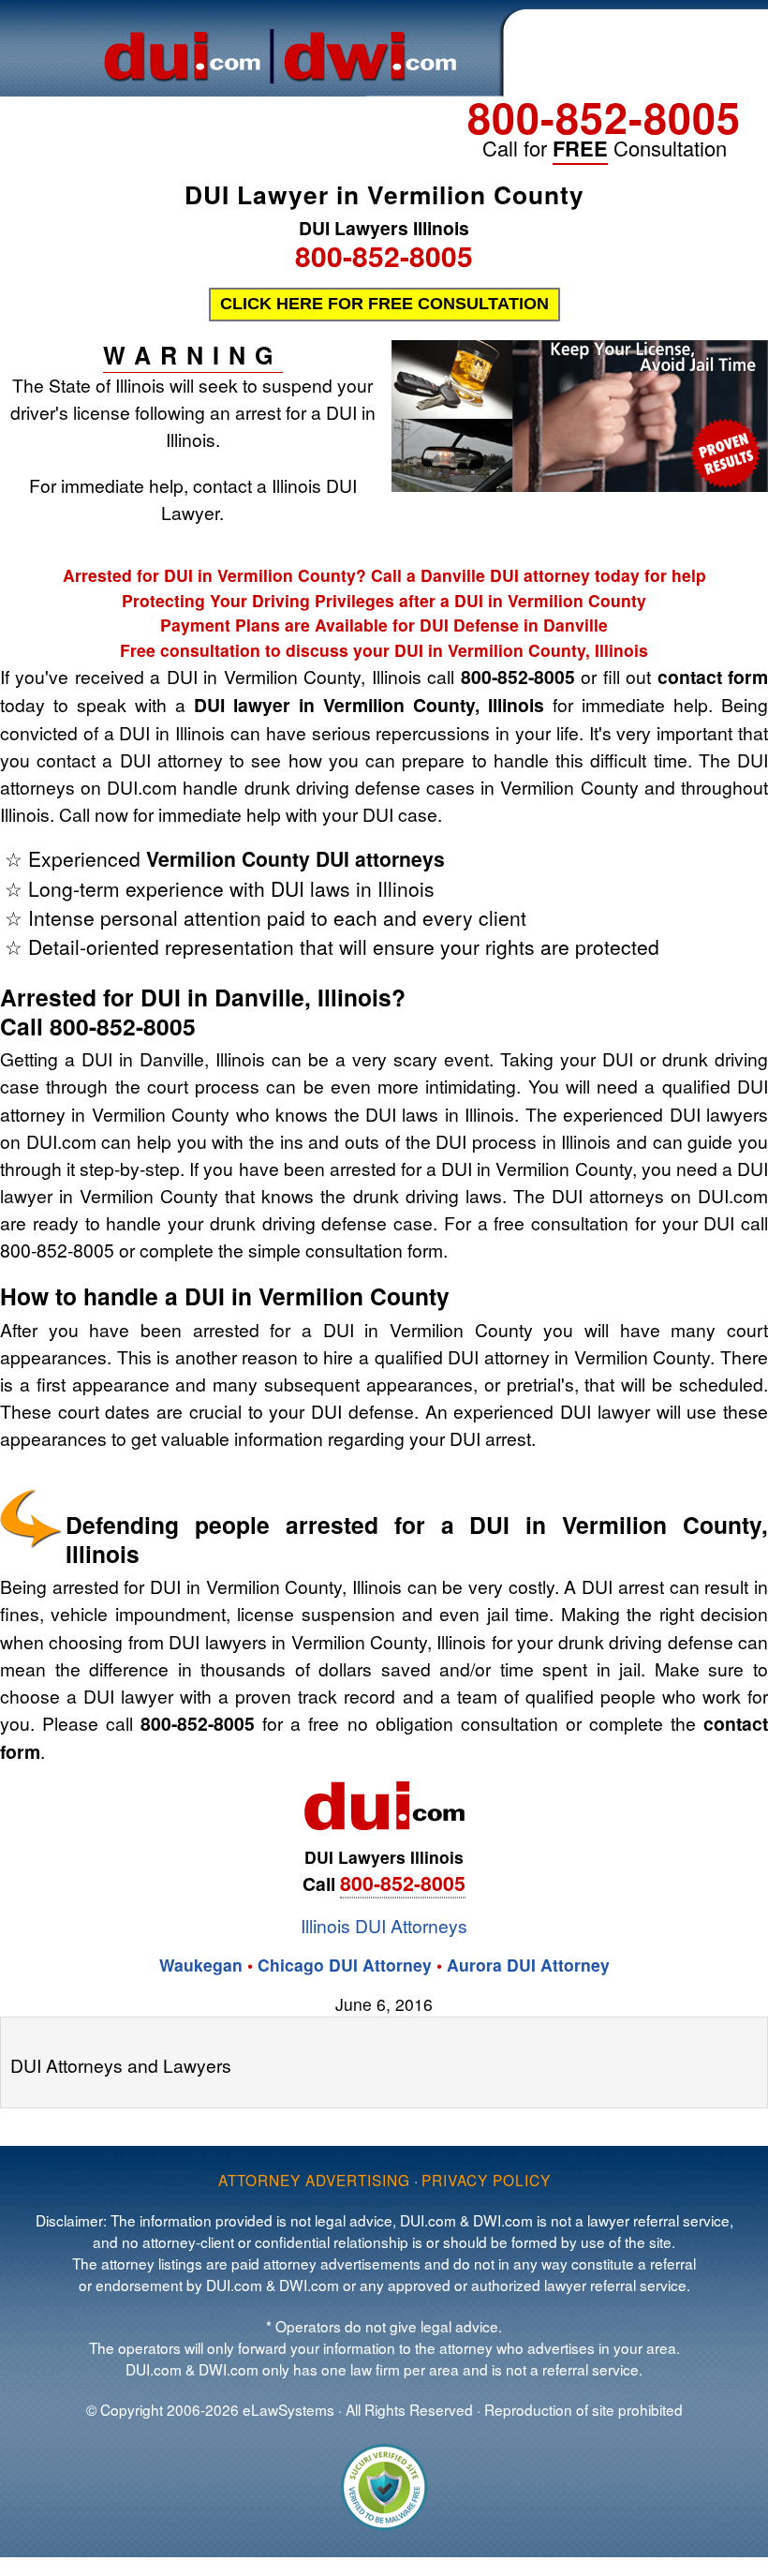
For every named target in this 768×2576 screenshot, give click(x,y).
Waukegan (201, 1965)
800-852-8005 (604, 117)
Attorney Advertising (314, 2180)
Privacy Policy (486, 2180)
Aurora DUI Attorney (528, 1965)
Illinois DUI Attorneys (384, 1925)
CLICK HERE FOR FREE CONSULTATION (384, 304)
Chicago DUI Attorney (345, 1965)
